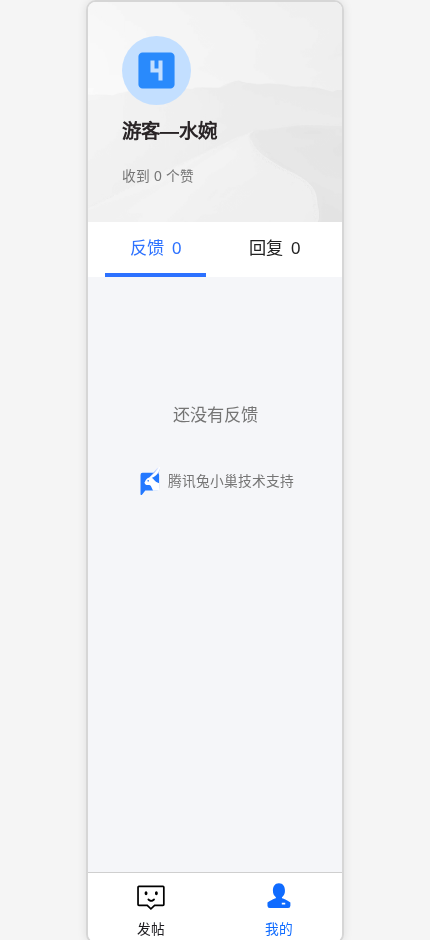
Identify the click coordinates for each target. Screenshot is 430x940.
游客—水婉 (169, 132)
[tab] (156, 249)
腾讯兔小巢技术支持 (231, 481)
